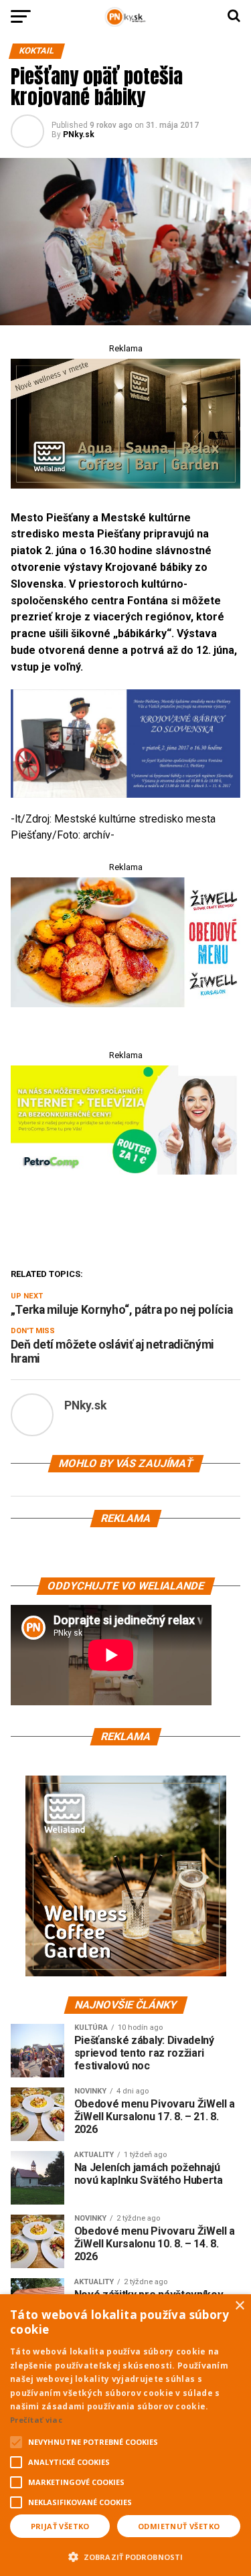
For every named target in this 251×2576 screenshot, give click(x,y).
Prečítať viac (36, 2420)
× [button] (239, 2306)
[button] (125, 2555)
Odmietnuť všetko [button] (179, 2526)
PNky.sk (79, 135)
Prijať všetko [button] (60, 2526)
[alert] (125, 2435)
